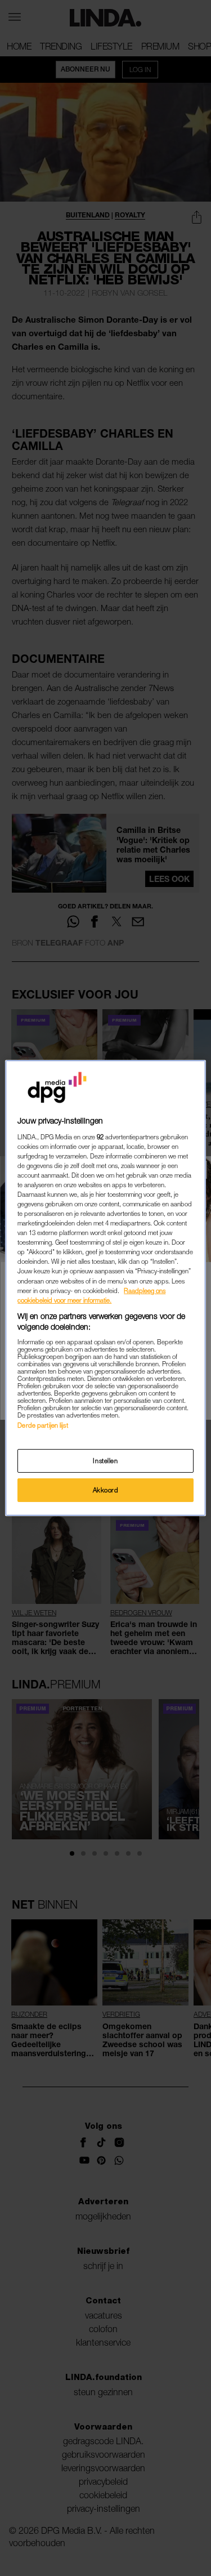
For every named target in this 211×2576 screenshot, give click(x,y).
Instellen (105, 1461)
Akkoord (106, 1490)
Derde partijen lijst (42, 1425)
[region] (105, 1288)
